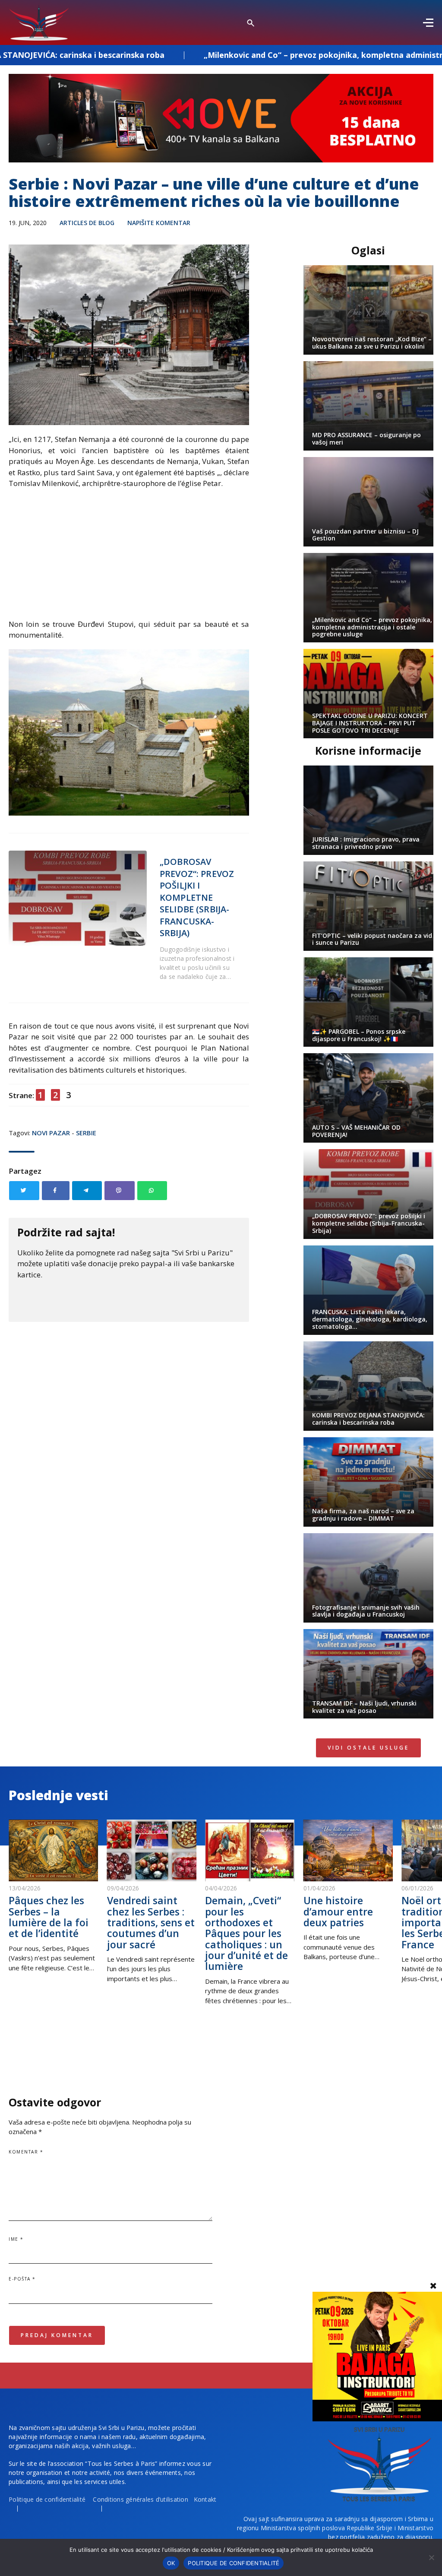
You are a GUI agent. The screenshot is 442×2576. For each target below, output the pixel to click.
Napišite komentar (159, 223)
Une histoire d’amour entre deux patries (338, 1911)
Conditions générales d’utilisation (140, 2499)
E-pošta (22, 2279)
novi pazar (51, 1133)
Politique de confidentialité (47, 2499)
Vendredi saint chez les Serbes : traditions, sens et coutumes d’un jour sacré (151, 1922)
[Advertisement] (129, 558)
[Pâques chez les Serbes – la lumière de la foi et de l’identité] (54, 1850)
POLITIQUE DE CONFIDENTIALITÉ (234, 2563)
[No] (431, 2557)
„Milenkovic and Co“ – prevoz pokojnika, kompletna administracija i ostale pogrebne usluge (261, 55)
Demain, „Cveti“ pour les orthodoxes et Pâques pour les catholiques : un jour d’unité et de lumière (246, 1933)
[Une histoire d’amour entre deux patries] (348, 1850)
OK (171, 2563)
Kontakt (205, 2499)
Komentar (26, 2152)
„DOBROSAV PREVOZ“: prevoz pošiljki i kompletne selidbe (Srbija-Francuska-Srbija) (197, 897)
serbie (86, 1133)
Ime (16, 2239)
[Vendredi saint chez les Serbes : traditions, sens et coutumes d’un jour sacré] (152, 1850)
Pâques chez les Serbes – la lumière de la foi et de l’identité (49, 1917)
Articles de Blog (87, 223)
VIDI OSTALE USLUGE (368, 1748)
